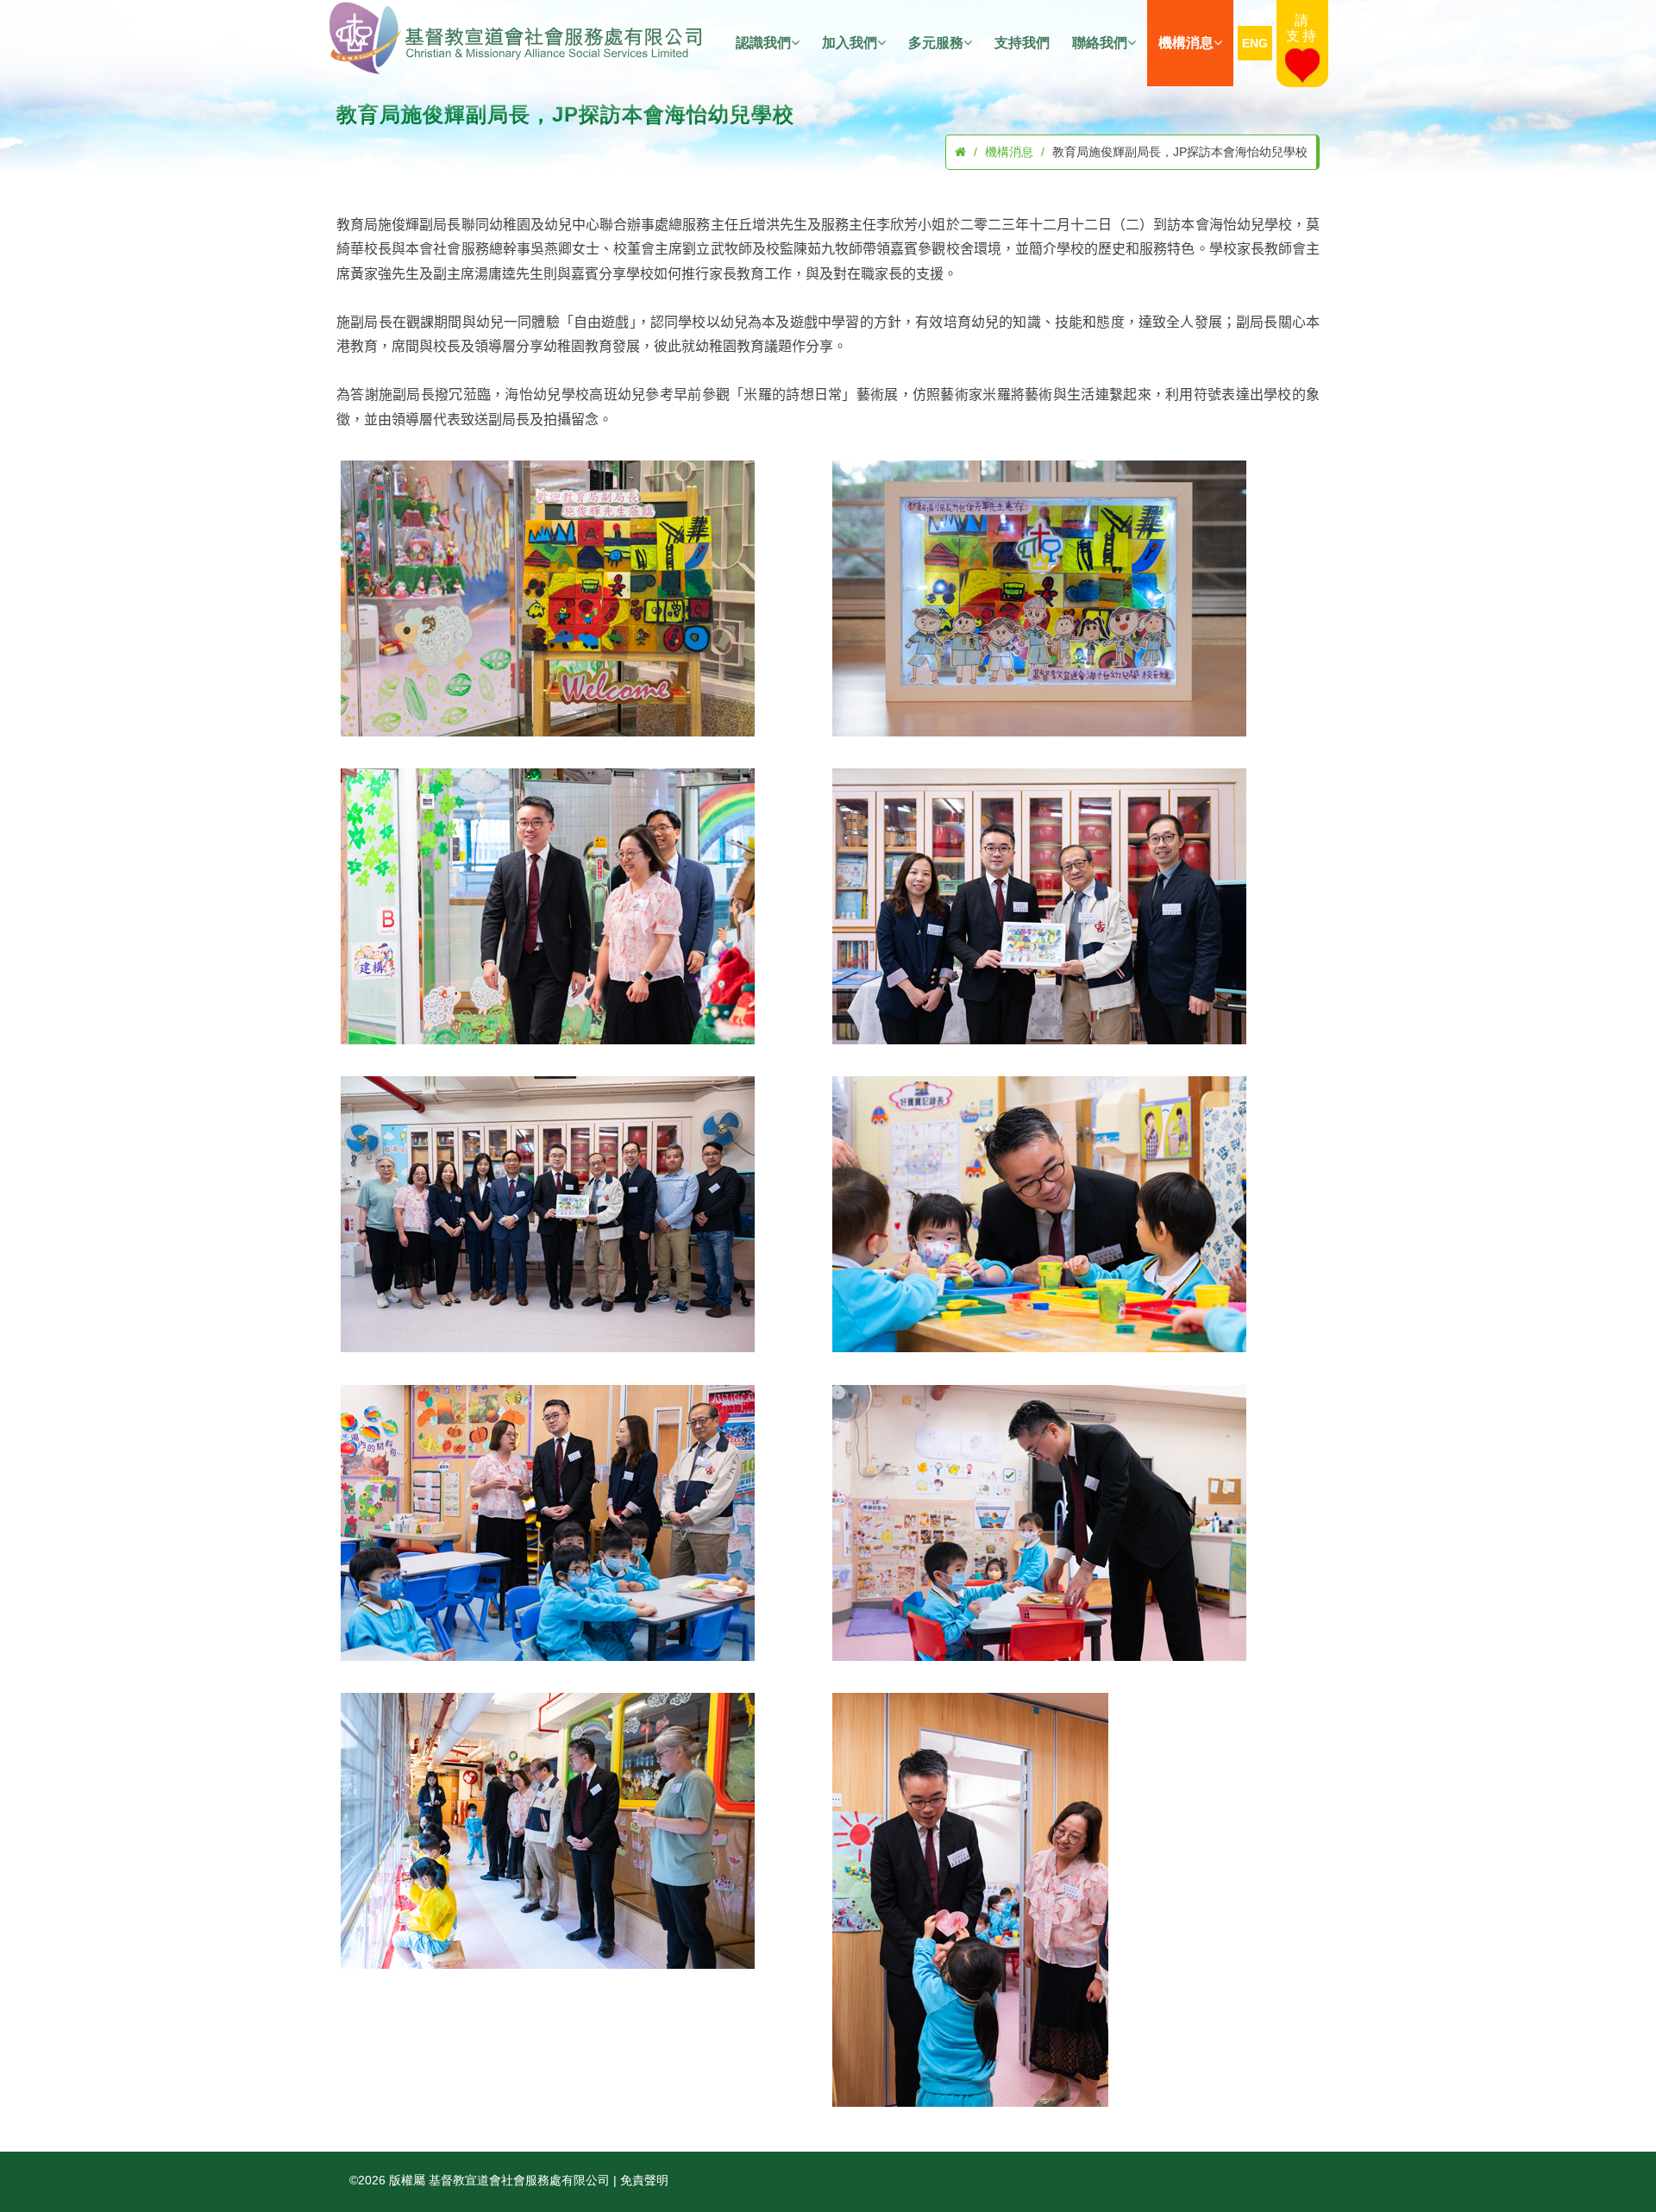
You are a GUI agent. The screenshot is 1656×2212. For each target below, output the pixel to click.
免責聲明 (644, 2180)
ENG (1255, 43)
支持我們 (1022, 43)
